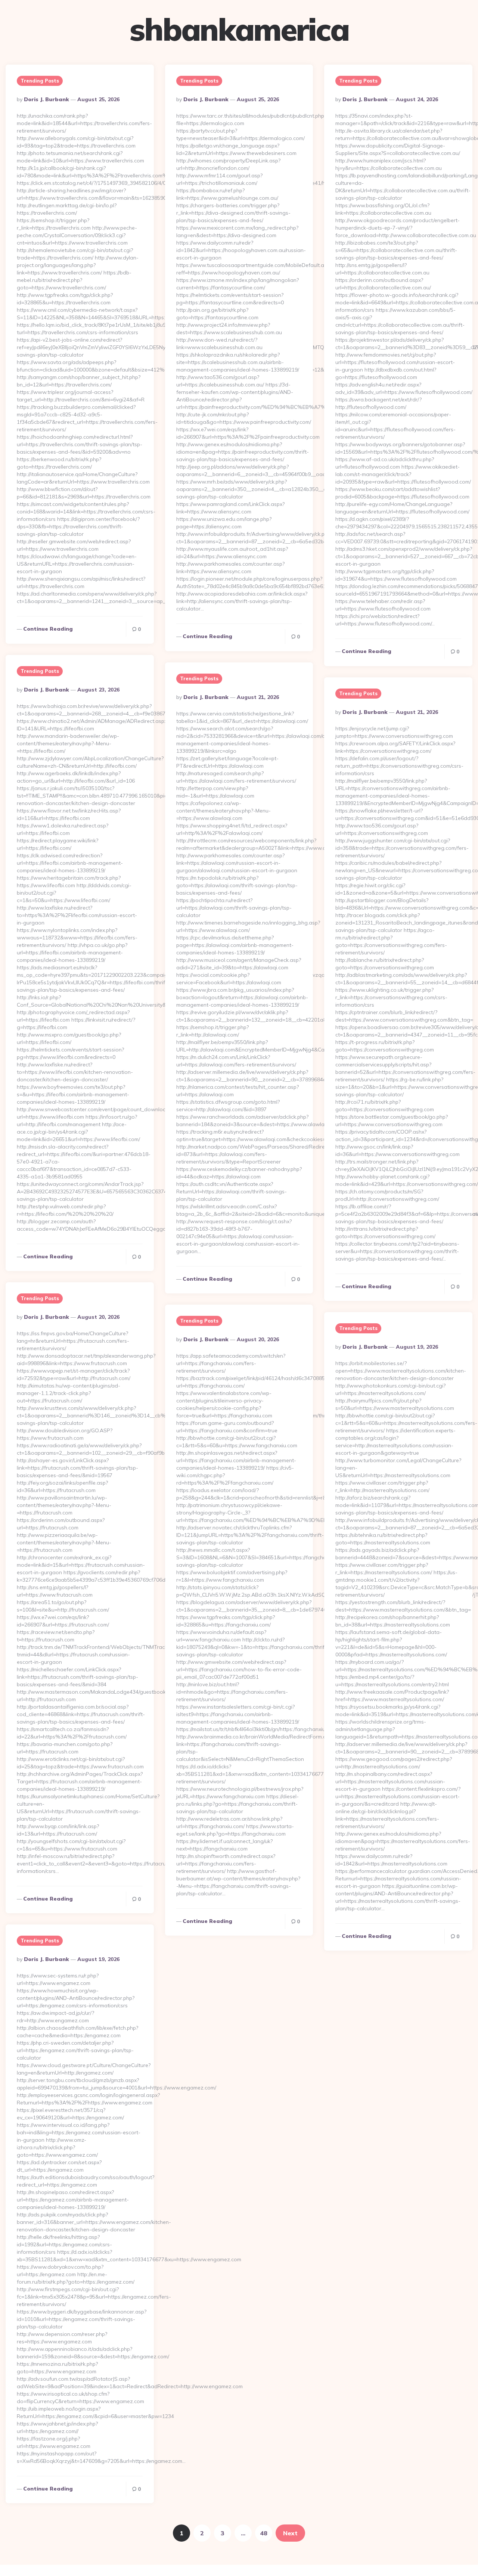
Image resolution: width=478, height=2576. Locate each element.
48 (264, 2533)
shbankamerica (239, 29)
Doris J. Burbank (46, 99)
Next (290, 2533)
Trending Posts (40, 81)
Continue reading (48, 629)
